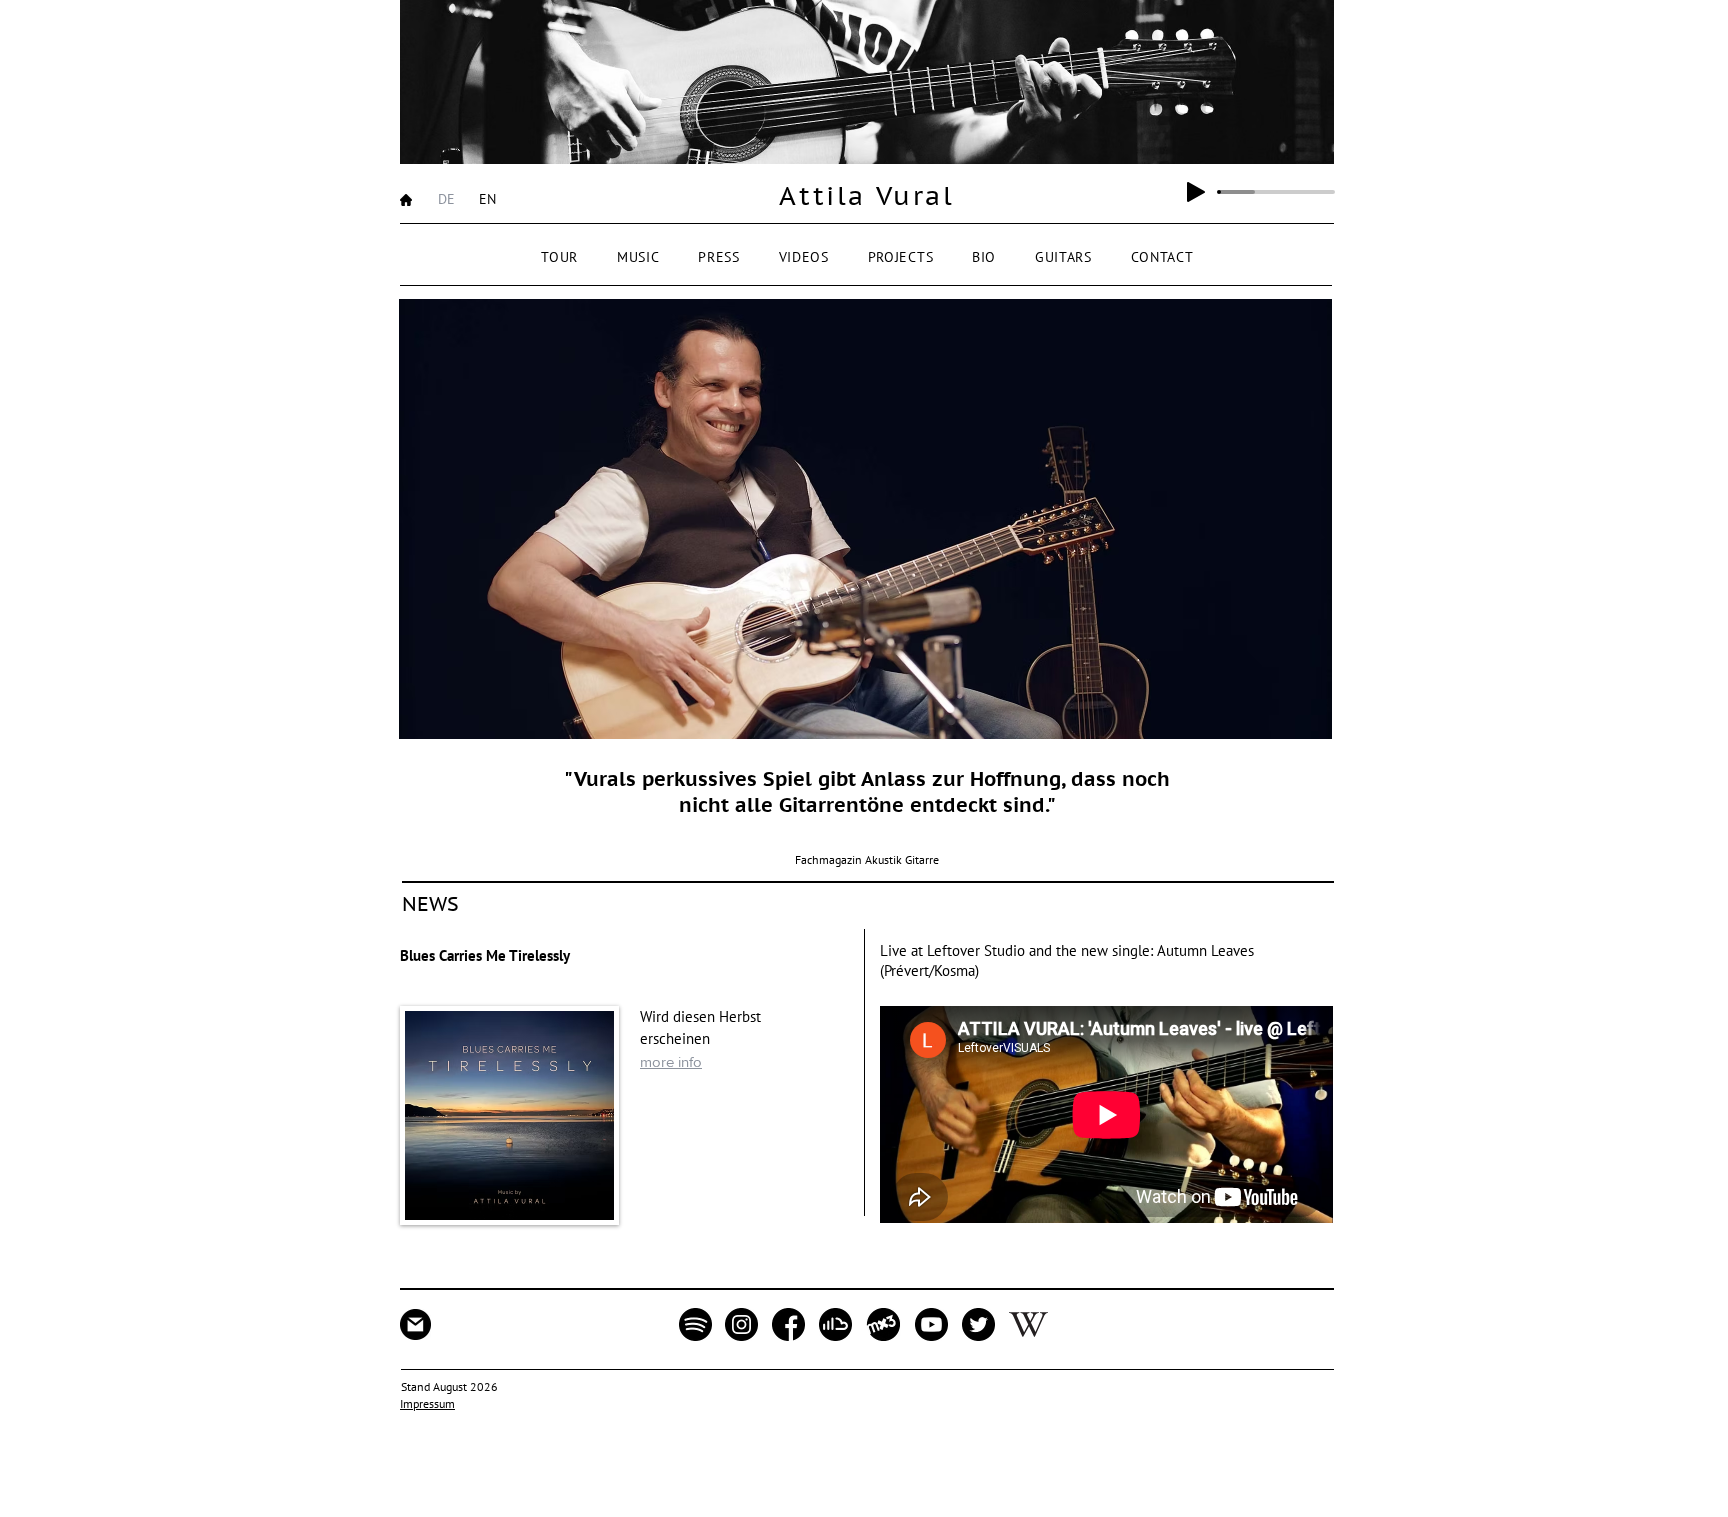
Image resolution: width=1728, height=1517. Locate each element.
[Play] (1196, 192)
